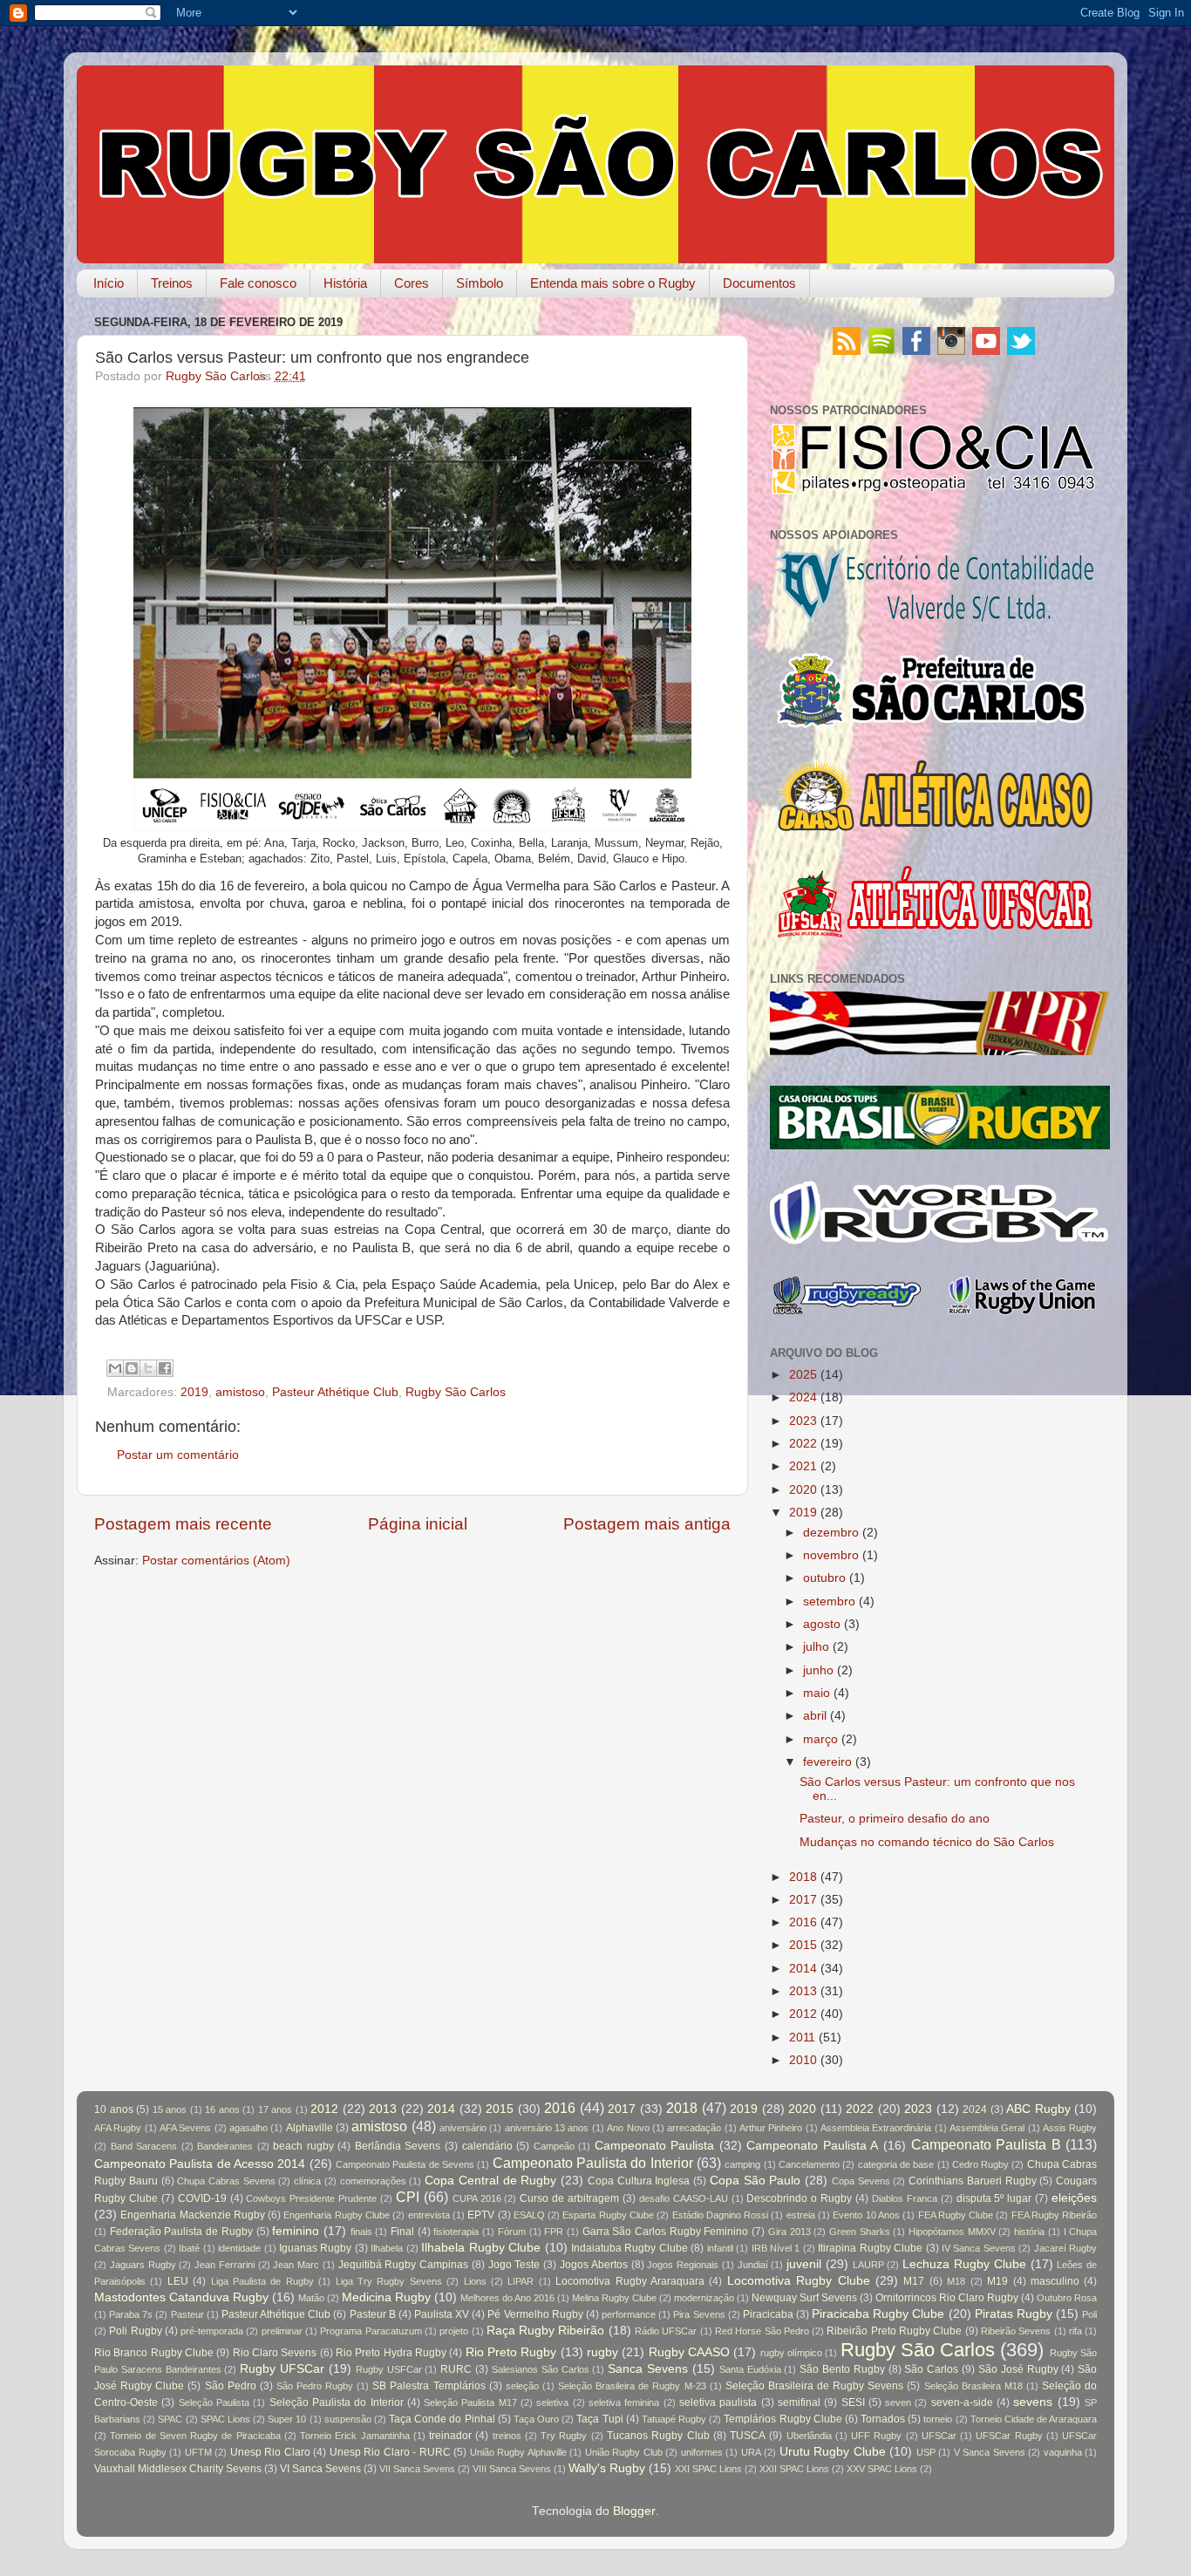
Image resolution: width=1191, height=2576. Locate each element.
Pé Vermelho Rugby (535, 2314)
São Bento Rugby (842, 2369)
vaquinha (1063, 2452)
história (1029, 2232)
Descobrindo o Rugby (799, 2198)
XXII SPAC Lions (794, 2469)
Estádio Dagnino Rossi (721, 2215)
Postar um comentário (178, 1455)
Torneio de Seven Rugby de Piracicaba (195, 2436)
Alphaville (310, 2128)
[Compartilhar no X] (148, 1368)
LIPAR (521, 2281)
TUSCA (748, 2436)
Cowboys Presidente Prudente (311, 2198)
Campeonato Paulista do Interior (593, 2163)
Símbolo (480, 283)
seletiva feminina (624, 2402)
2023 (803, 1421)
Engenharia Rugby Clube (337, 2215)
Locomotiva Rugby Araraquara (630, 2281)
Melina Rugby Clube (614, 2298)
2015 (803, 1945)
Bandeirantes (225, 2146)
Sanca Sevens (648, 2369)
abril (815, 1716)
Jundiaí (753, 2265)
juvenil (804, 2264)
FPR (554, 2232)
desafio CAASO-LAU (684, 2198)
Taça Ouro (536, 2419)
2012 (803, 2014)
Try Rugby (564, 2436)
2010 (803, 2060)
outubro (824, 1578)
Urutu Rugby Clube (833, 2452)
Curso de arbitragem (569, 2198)
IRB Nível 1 (776, 2248)
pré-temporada (212, 2331)
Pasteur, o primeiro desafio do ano (895, 1819)
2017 (803, 1900)
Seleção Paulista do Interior (337, 2402)
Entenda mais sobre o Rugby (613, 283)
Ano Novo (628, 2128)
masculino (1055, 2281)
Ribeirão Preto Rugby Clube (894, 2331)
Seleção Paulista (214, 2402)
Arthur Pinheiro (771, 2128)
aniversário (463, 2128)
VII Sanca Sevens (417, 2469)
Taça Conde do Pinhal (442, 2419)
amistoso (240, 1392)
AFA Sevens (185, 2128)
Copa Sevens (861, 2181)
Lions (475, 2281)
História (345, 283)
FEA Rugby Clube (956, 2215)
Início (109, 283)
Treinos (172, 283)
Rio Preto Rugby (511, 2352)
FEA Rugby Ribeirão (1055, 2215)
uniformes (702, 2452)
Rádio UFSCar (666, 2331)
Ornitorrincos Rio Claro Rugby (947, 2298)
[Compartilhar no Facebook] (165, 1368)
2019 (194, 1392)
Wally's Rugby (607, 2468)
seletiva (552, 2402)
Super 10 (287, 2419)
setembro (829, 1601)
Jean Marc (296, 2265)
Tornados (883, 2419)
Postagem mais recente (183, 1524)
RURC (456, 2369)
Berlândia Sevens (398, 2146)
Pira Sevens (699, 2314)
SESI (853, 2402)
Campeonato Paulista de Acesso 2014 (200, 2164)
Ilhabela (387, 2248)
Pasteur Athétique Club (335, 1392)
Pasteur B (373, 2314)
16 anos (222, 2109)
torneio (938, 2419)
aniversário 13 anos (547, 2128)
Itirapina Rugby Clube (870, 2248)
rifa (1075, 2331)
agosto (822, 1624)
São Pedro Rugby (315, 2386)
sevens (1033, 2402)
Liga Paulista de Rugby (262, 2281)
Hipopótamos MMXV (952, 2232)
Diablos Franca (905, 2198)
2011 (802, 2038)
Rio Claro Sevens (275, 2353)
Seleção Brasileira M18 (973, 2386)
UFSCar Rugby (1009, 2436)
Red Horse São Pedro (762, 2331)
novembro (831, 1555)
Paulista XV (442, 2314)
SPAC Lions (225, 2419)
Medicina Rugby (386, 2297)
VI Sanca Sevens (320, 2469)
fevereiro (827, 1762)
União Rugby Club (624, 2452)
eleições (1074, 2198)
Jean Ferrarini (225, 2265)
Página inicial (418, 1524)
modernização (704, 2298)
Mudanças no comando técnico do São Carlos (927, 1842)
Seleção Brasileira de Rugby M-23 (632, 2386)
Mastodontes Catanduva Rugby (181, 2297)
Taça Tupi (599, 2419)
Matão (311, 2298)
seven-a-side (962, 2402)
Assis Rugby (1070, 2128)
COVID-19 (202, 2198)
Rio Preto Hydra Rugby (391, 2353)
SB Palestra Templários (429, 2386)
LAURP (868, 2265)
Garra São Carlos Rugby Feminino (666, 2232)
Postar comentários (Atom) (216, 1561)
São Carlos (931, 2369)
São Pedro (231, 2386)
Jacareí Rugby (1065, 2248)
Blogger (634, 2511)
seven (898, 2402)
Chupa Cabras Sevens (226, 2181)
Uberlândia (809, 2436)
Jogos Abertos (594, 2265)
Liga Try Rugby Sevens (389, 2281)
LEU (178, 2281)
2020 (803, 1490)
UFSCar (939, 2436)
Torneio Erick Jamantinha (355, 2436)
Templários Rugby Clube (783, 2419)
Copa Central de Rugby (490, 2181)
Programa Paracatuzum (371, 2331)
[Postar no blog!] (132, 1368)
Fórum (512, 2232)
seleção (522, 2386)
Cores (412, 283)
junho (818, 1670)
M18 (956, 2281)
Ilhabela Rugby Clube (481, 2248)
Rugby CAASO (689, 2352)
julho (816, 1647)
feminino (296, 2231)
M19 (997, 2281)
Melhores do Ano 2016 (507, 2298)
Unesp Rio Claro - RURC (390, 2452)
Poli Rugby (135, 2331)
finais (361, 2232)
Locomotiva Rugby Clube (799, 2281)
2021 (803, 1466)
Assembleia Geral (987, 2128)
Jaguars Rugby (143, 2265)
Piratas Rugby (1014, 2314)
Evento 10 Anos (866, 2215)
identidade (239, 2248)
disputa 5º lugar (994, 2198)
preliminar (282, 2331)
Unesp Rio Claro (270, 2452)
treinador (450, 2436)
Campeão (554, 2146)
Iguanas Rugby (315, 2248)
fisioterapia (456, 2232)
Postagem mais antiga (647, 1524)
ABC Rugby (1038, 2109)
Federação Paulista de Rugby (181, 2232)
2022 (803, 1444)
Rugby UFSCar (282, 2369)
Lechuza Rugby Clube (964, 2264)
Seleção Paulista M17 (470, 2402)
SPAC (170, 2419)
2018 (803, 1877)
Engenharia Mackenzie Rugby (193, 2215)
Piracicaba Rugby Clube (878, 2314)
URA (751, 2452)
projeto (454, 2331)
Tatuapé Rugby (674, 2419)
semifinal (799, 2402)
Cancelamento (809, 2164)
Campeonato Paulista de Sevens (405, 2164)
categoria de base (896, 2164)
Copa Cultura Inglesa (639, 2181)
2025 (803, 1375)
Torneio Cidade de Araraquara (1034, 2419)
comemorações (373, 2181)
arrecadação (694, 2128)
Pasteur (187, 2314)
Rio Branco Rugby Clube (154, 2353)
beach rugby (303, 2146)
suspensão (348, 2419)
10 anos (114, 2109)
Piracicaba (768, 2314)
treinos (507, 2436)
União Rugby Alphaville (518, 2452)
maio (817, 1693)
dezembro (831, 1533)
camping (742, 2164)
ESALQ (529, 2215)
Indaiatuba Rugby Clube (630, 2248)
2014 (803, 1969)
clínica (307, 2181)
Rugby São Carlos (456, 1392)
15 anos (170, 2109)
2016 (803, 1922)
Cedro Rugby (980, 2164)
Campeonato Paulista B (986, 2144)
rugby (602, 2352)
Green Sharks (860, 2232)
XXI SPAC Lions (708, 2469)
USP (926, 2452)
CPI (408, 2197)
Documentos (759, 283)
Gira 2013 (789, 2232)
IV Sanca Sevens (979, 2248)
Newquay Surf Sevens (804, 2298)
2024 (803, 1397)
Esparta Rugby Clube (608, 2215)
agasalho (248, 2128)
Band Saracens (144, 2146)
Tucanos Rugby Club (658, 2436)
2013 (803, 1991)
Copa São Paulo (755, 2181)
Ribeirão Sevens (1016, 2331)
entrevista (429, 2215)
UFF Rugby (876, 2436)
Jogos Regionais (683, 2265)
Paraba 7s (131, 2314)
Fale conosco (258, 283)
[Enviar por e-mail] (115, 1368)
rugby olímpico (791, 2353)
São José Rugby (1018, 2369)
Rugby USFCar (389, 2369)
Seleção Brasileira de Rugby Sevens (814, 2386)
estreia (801, 2215)
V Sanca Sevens (990, 2452)
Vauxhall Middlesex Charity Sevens (178, 2469)
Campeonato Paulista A (812, 2146)
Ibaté (189, 2248)
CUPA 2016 (477, 2198)
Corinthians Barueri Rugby (972, 2181)
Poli (1089, 2314)
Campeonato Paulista (655, 2146)
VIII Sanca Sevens (512, 2469)
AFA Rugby (118, 2128)
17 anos (276, 2109)
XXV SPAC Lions (882, 2469)
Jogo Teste (514, 2265)
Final (402, 2232)
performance (629, 2314)
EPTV (481, 2215)
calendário (487, 2146)
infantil (720, 2248)
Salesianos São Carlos (541, 2369)
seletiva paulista (718, 2402)
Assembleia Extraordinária (876, 2128)
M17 (914, 2281)
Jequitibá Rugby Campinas (404, 2265)
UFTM (198, 2452)
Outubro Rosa (1067, 2298)
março (820, 1739)
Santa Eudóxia (750, 2369)
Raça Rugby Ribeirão (546, 2331)
